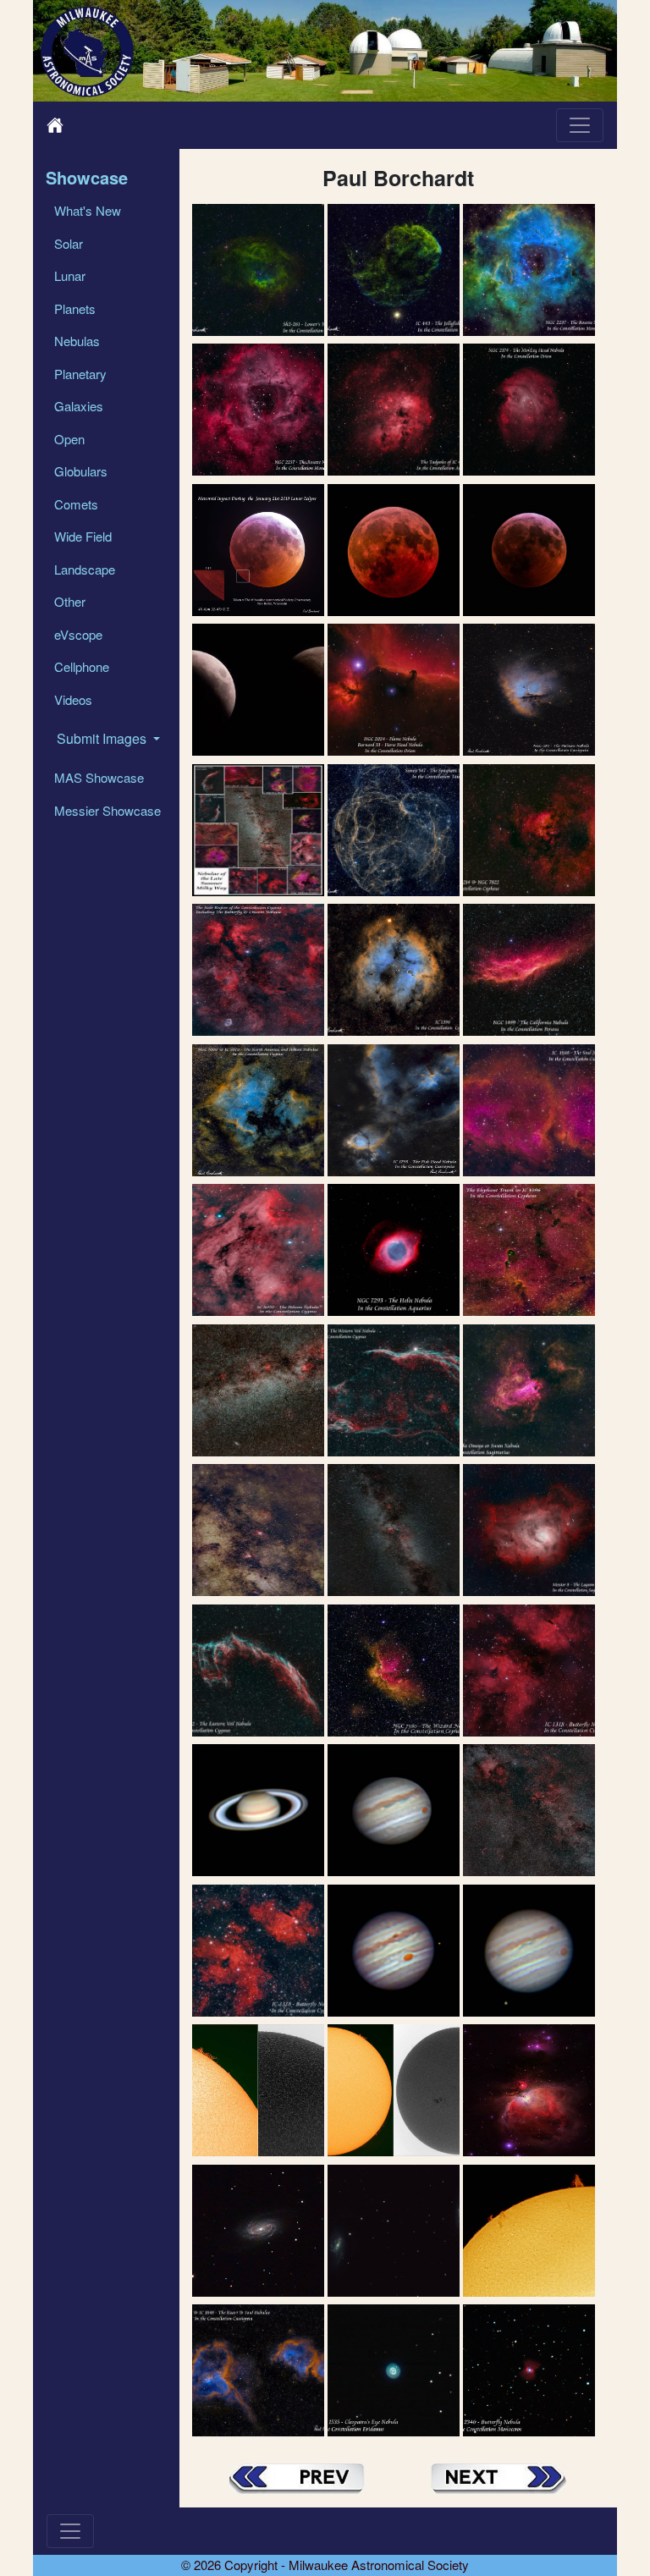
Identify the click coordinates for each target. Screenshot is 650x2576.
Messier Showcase (107, 810)
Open (69, 439)
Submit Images (103, 738)
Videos (73, 699)
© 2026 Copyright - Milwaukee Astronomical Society (325, 2565)
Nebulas (77, 341)
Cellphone (82, 666)
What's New (88, 210)
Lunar (70, 275)
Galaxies (79, 406)
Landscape (85, 569)
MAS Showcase (99, 777)
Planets (75, 308)
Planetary (80, 374)
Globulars (81, 471)
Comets (76, 504)
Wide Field (83, 536)
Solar (69, 243)
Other (70, 601)
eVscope (78, 634)
